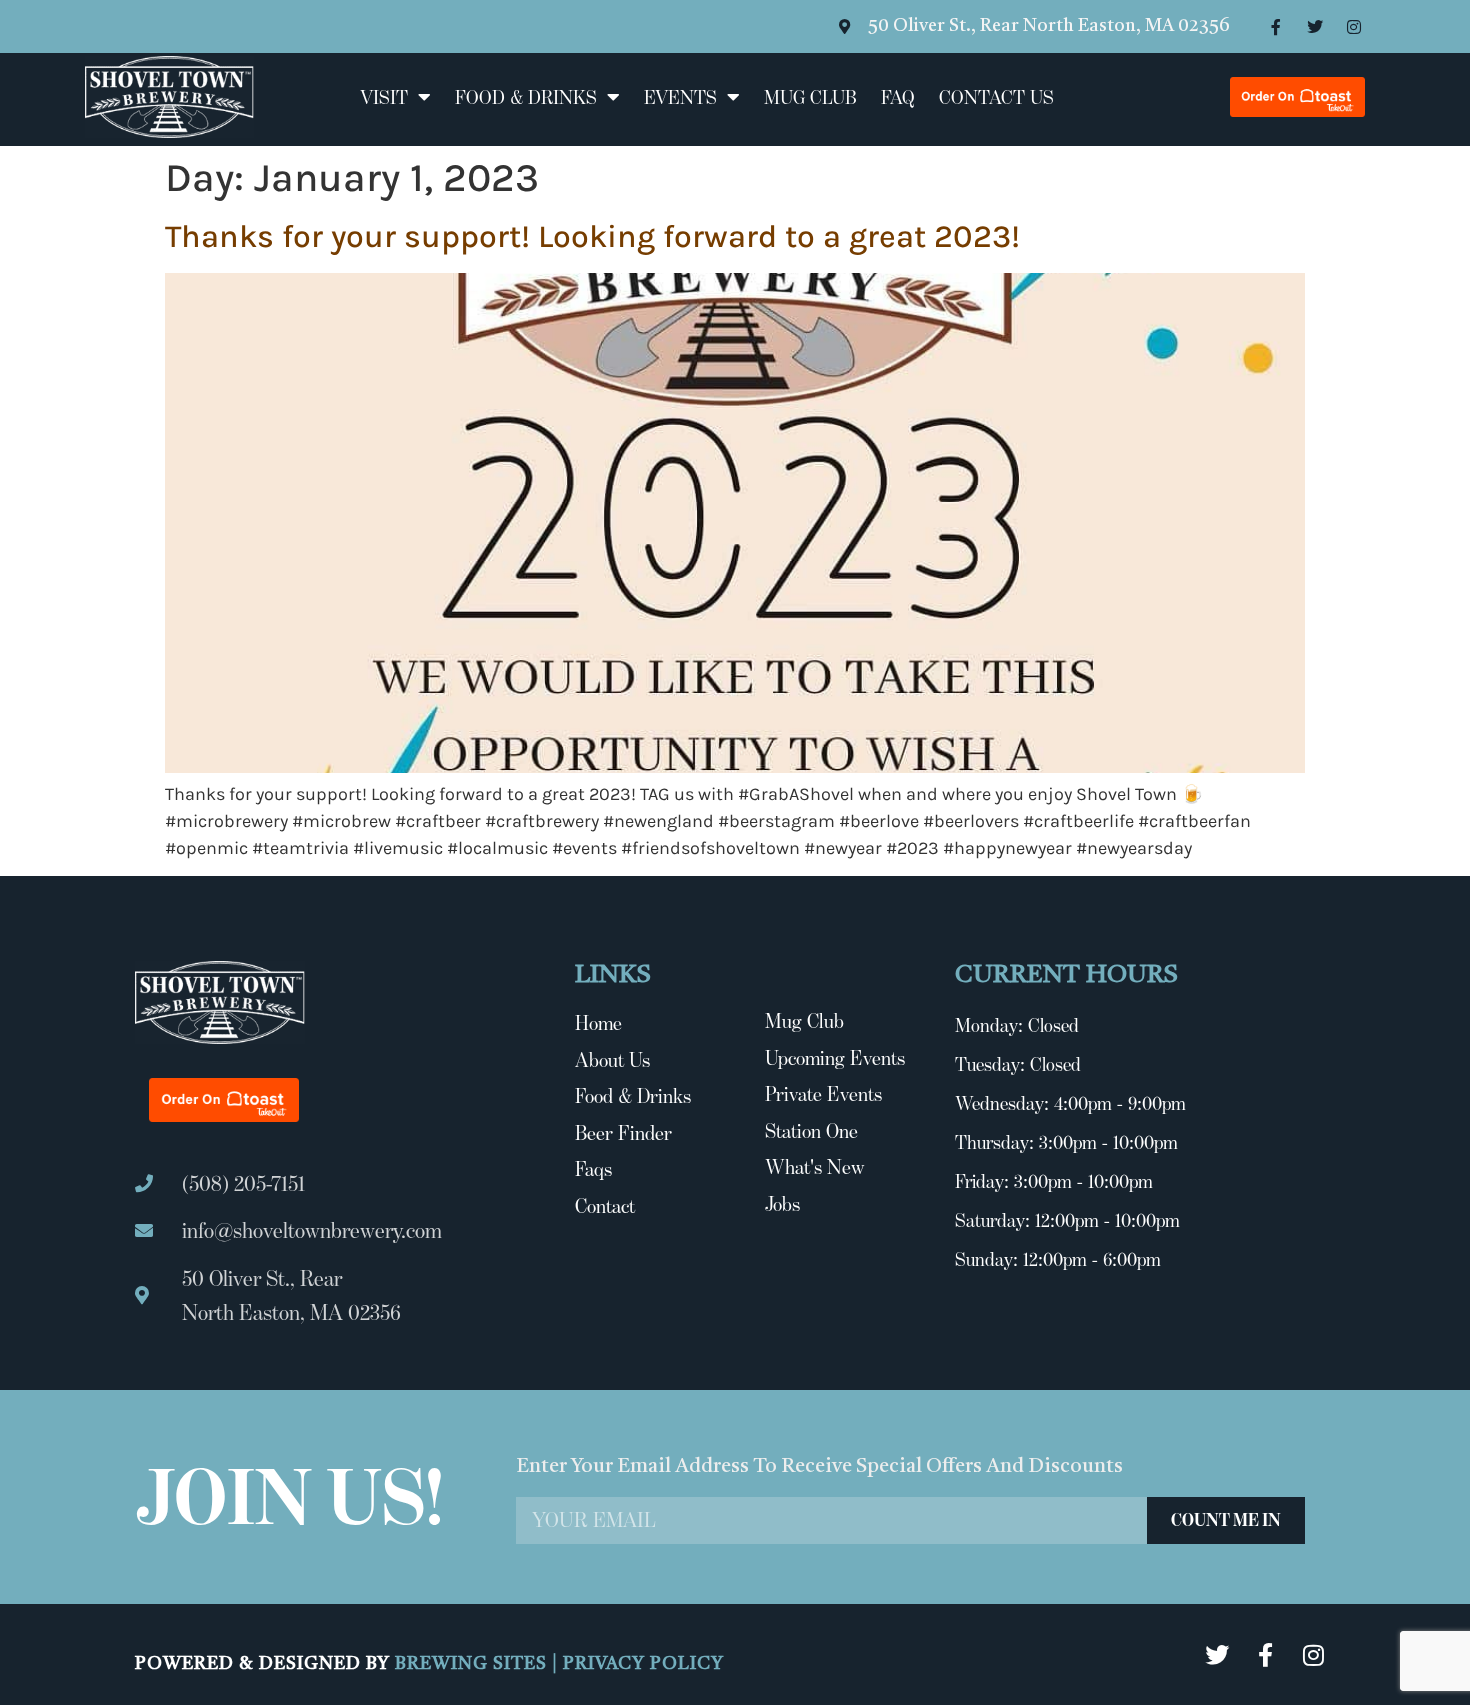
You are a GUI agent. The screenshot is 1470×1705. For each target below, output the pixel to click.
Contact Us (996, 97)
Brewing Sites (473, 1664)
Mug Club (810, 97)
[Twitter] (1315, 27)
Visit (384, 97)
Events (680, 97)
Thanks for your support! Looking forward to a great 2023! (592, 236)
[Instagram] (1354, 27)
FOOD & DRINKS (526, 97)
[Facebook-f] (1276, 27)
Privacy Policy (643, 1664)
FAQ (898, 97)
